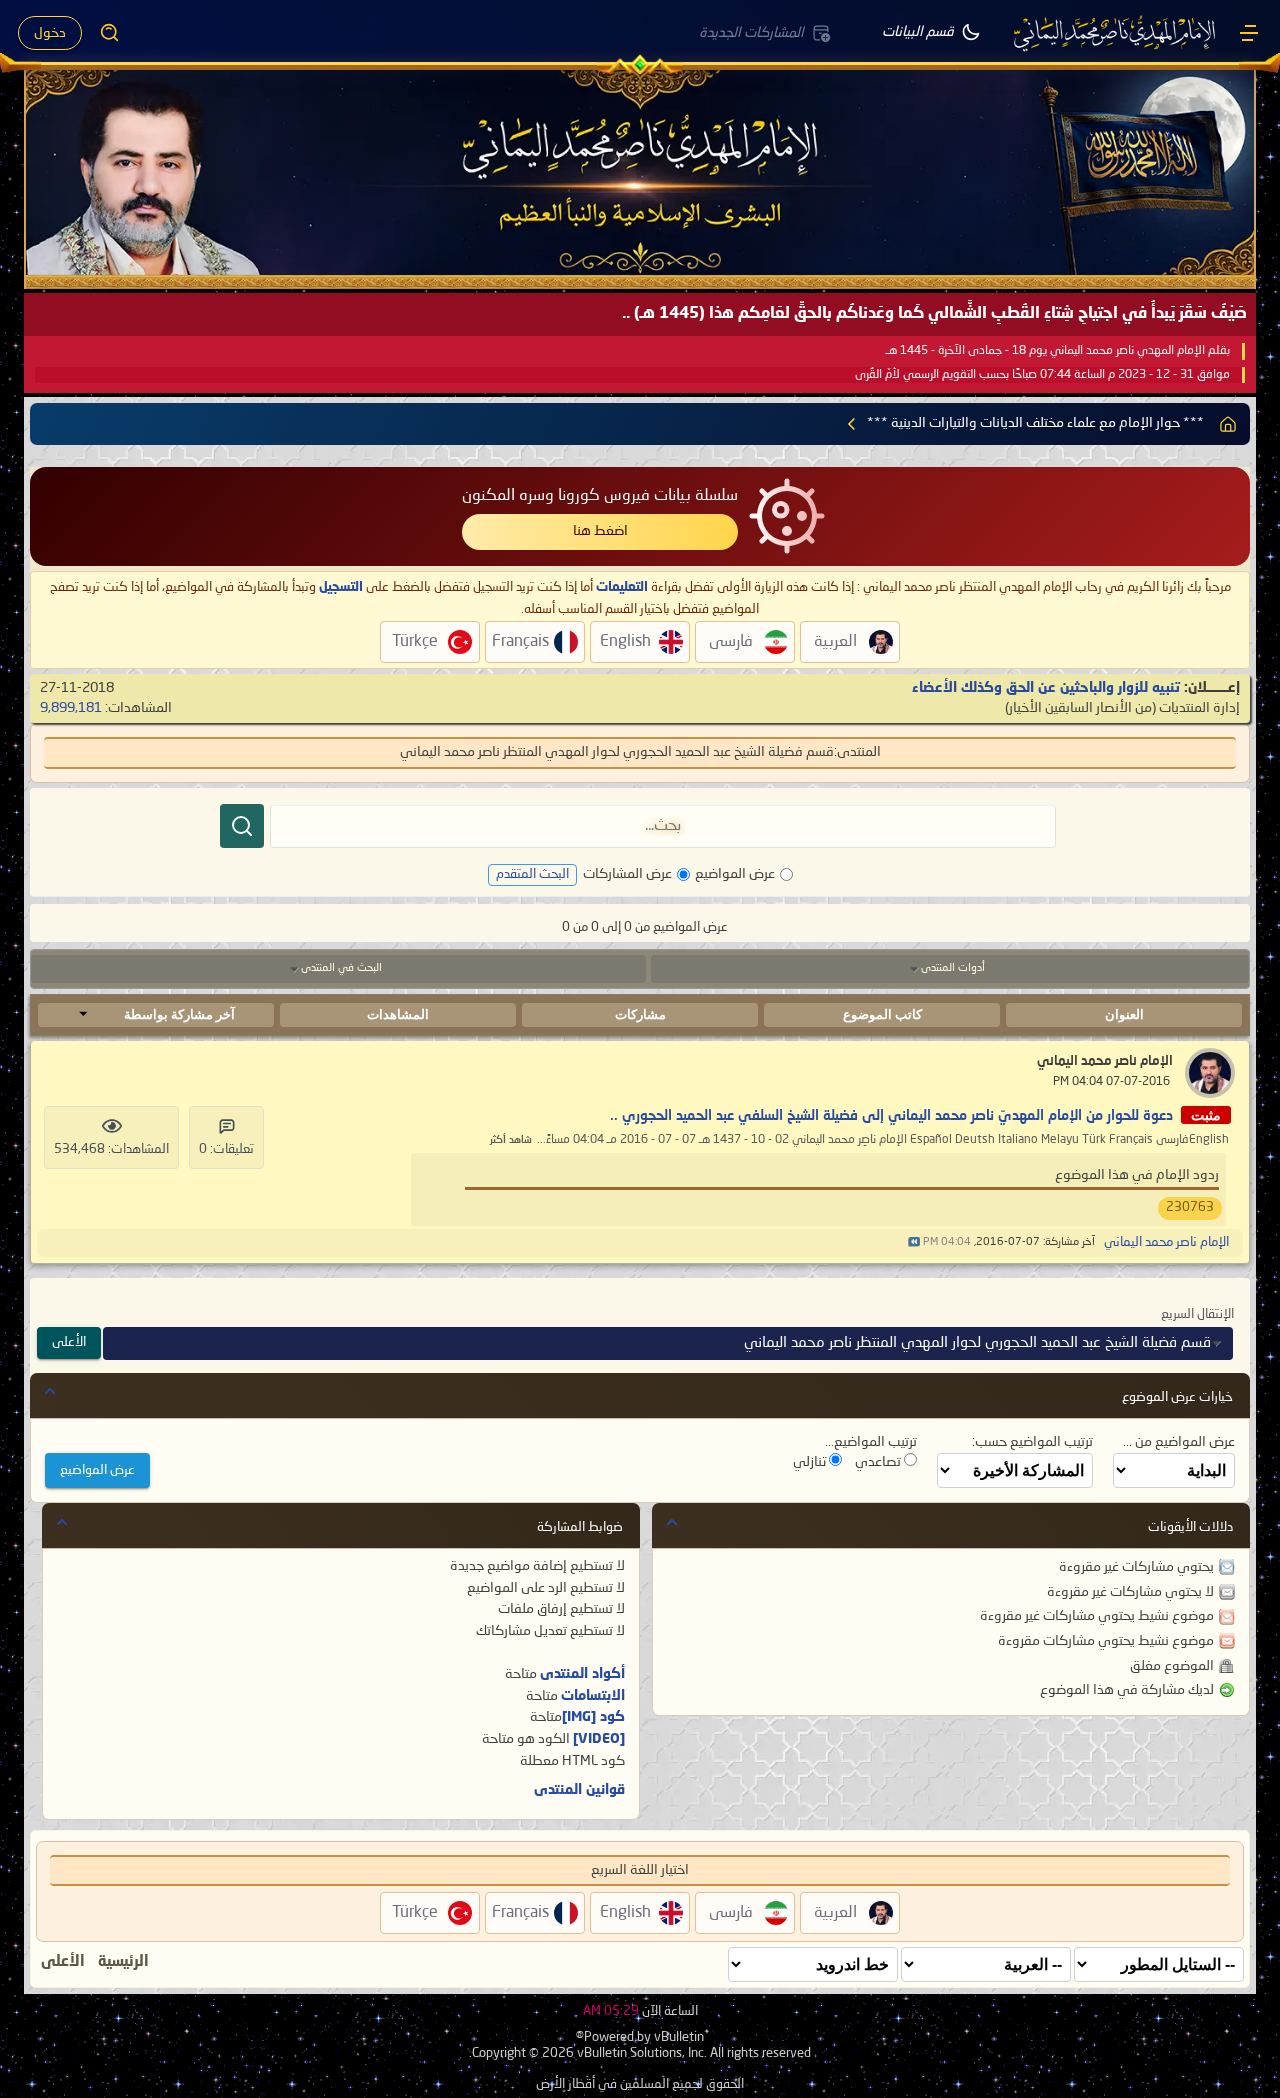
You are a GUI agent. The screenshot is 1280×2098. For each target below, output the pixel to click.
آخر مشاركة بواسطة (179, 1014)
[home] (1228, 424)
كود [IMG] (593, 1717)
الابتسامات (593, 1696)
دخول (50, 33)
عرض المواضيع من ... (1179, 1442)
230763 (1190, 1207)
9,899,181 (71, 708)
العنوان (1124, 1014)
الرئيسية (123, 1962)
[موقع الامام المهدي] (1116, 33)
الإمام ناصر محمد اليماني (1105, 1061)
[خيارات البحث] (110, 33)
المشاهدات (398, 1014)
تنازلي (811, 1462)
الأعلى (69, 1342)
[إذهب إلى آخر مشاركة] (914, 1242)
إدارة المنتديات (1199, 708)
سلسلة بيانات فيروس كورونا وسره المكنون (600, 496)
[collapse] (50, 1391)
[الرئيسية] (1249, 33)
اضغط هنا (600, 531)
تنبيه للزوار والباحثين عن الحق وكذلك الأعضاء (1046, 688)
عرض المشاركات (627, 874)
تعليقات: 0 (226, 1149)
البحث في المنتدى (341, 968)
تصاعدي (879, 1462)
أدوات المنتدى (953, 968)
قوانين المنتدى (579, 1790)
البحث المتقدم (532, 874)
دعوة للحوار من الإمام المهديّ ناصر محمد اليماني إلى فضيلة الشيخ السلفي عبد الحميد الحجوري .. (891, 1116)
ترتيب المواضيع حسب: (1032, 1442)
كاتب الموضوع (882, 1014)
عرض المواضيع (735, 874)
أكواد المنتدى (582, 1674)
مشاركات (640, 1014)
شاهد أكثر (511, 1140)
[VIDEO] (599, 1739)
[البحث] (242, 826)
